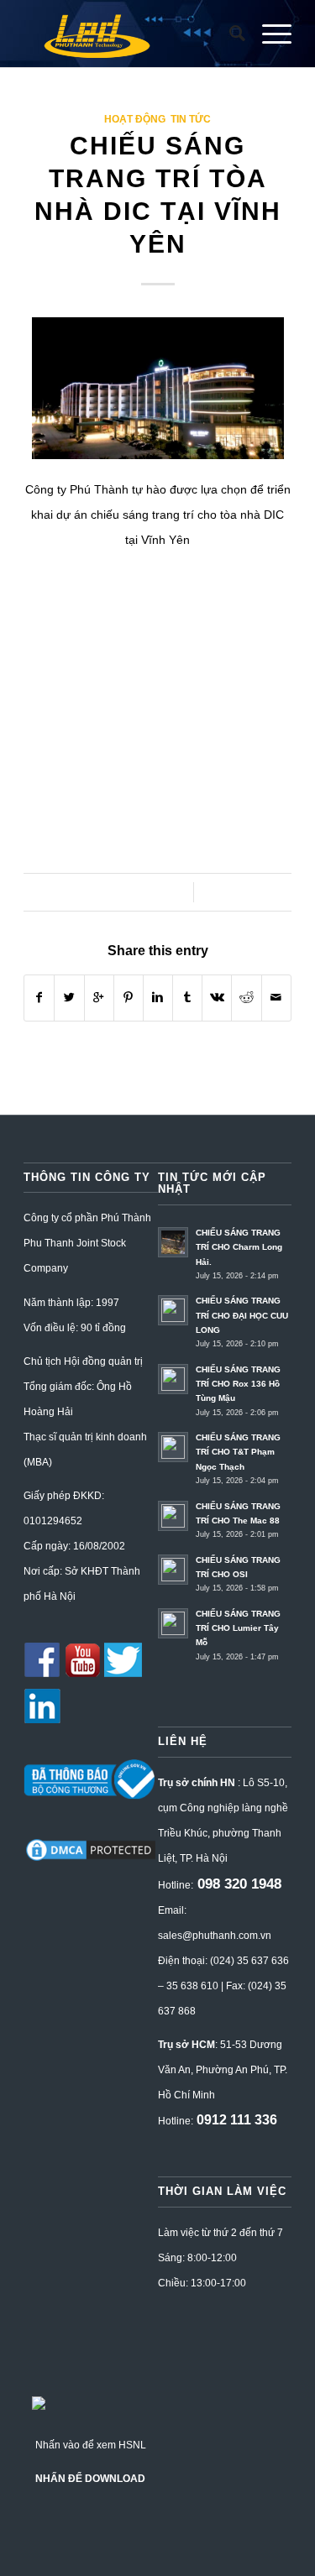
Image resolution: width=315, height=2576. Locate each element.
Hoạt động (135, 119)
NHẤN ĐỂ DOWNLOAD (90, 2479)
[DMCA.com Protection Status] (90, 1860)
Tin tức (191, 119)
